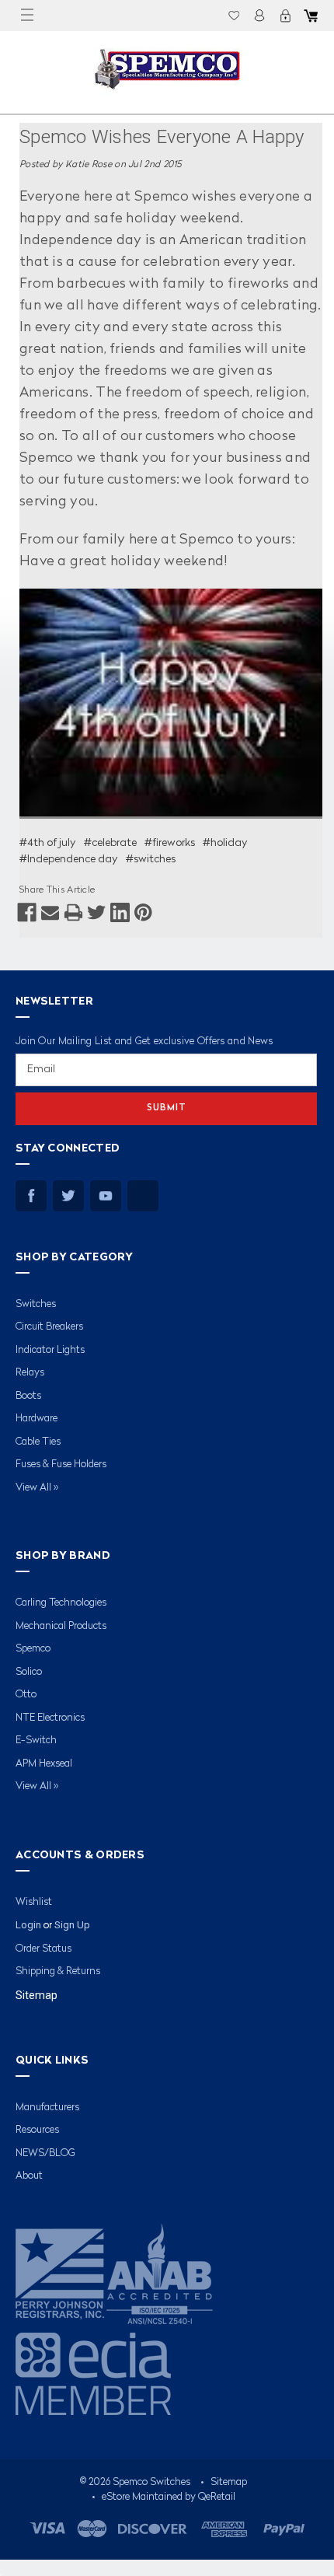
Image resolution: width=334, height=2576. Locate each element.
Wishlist (234, 16)
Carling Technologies (61, 1603)
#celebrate (110, 843)
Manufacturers (47, 2108)
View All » (37, 1488)
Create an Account (285, 16)
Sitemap (37, 1995)
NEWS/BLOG (45, 2153)
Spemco (33, 1649)
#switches (151, 859)
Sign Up (72, 1925)
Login (259, 16)
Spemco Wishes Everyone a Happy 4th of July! (162, 140)
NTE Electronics (50, 1718)
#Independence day (69, 859)
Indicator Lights (50, 1350)
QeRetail (217, 2497)
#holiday (225, 843)
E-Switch (36, 1741)
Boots (28, 1396)
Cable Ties (38, 1442)
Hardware (37, 1419)
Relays (30, 1373)
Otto (26, 1695)
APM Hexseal (44, 1764)
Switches (36, 1304)
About (29, 2176)
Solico (29, 1672)
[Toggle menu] (27, 16)
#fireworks (170, 843)
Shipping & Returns (58, 1971)
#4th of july (48, 843)
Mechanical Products (61, 1626)
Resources (37, 2130)
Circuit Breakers (49, 1327)
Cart (311, 16)
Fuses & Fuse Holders (61, 1465)
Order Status (43, 1949)
